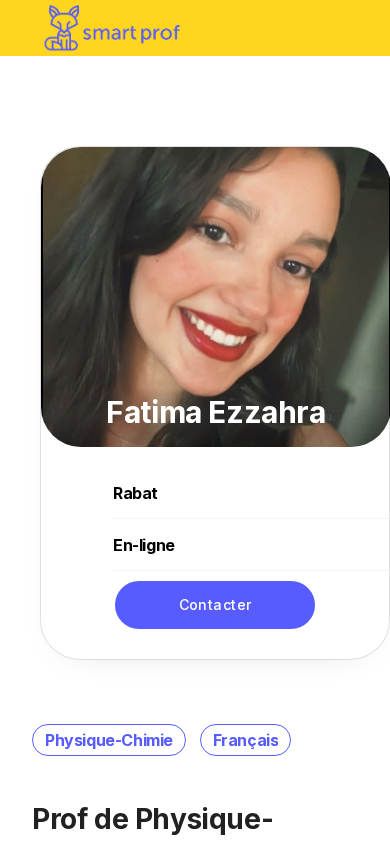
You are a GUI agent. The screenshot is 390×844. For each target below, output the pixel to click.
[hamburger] (353, 27)
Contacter (215, 604)
